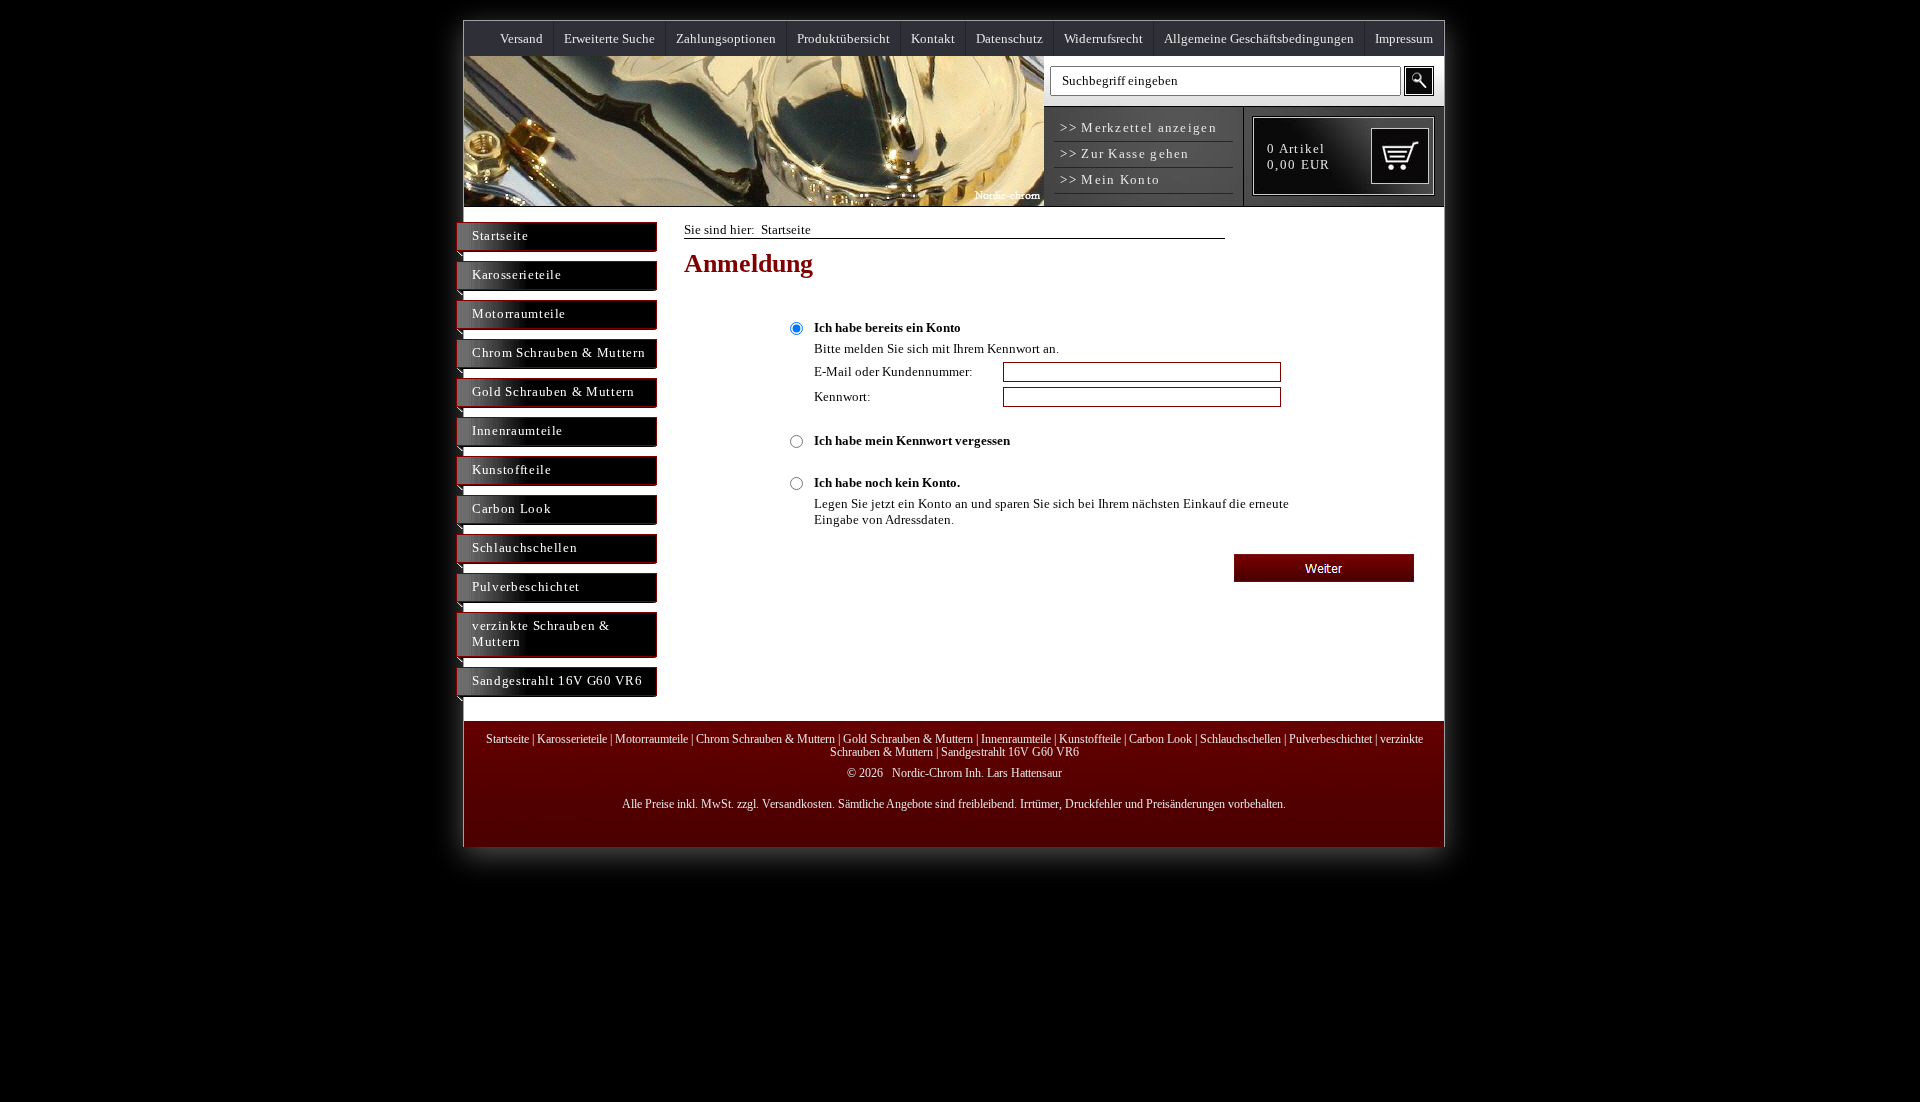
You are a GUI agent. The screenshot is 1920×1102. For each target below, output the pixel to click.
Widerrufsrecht (1103, 38)
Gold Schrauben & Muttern (553, 391)
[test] (754, 201)
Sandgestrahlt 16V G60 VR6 (557, 680)
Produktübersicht (843, 38)
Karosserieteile (517, 274)
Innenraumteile (517, 430)
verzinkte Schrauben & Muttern (541, 633)
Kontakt (933, 38)
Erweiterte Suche (609, 38)
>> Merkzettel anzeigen (1136, 127)
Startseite (500, 235)
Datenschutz (1009, 38)
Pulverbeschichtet (526, 586)
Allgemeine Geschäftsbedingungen (1259, 38)
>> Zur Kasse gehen (1123, 153)
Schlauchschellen (524, 547)
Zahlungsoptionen (726, 38)
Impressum (1404, 38)
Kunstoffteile (511, 469)
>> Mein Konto (1108, 179)
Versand (521, 38)
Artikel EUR (1298, 156)
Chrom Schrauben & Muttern (558, 352)
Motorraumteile (519, 313)
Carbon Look (511, 508)
